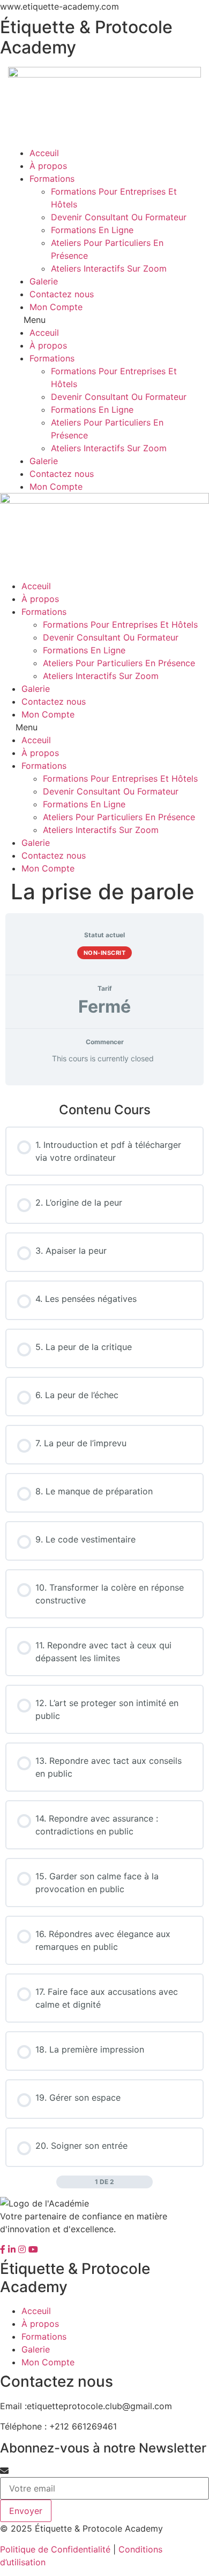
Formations (52, 179)
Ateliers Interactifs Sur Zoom (109, 268)
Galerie (44, 281)
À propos (48, 166)
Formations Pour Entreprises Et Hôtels (120, 624)
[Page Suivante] (147, 2182)
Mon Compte (56, 307)
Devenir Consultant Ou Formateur (119, 217)
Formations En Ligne (92, 230)
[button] (104, 320)
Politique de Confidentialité (55, 2549)
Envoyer (26, 2511)
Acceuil (44, 153)
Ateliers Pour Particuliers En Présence (119, 663)
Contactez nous (62, 294)
